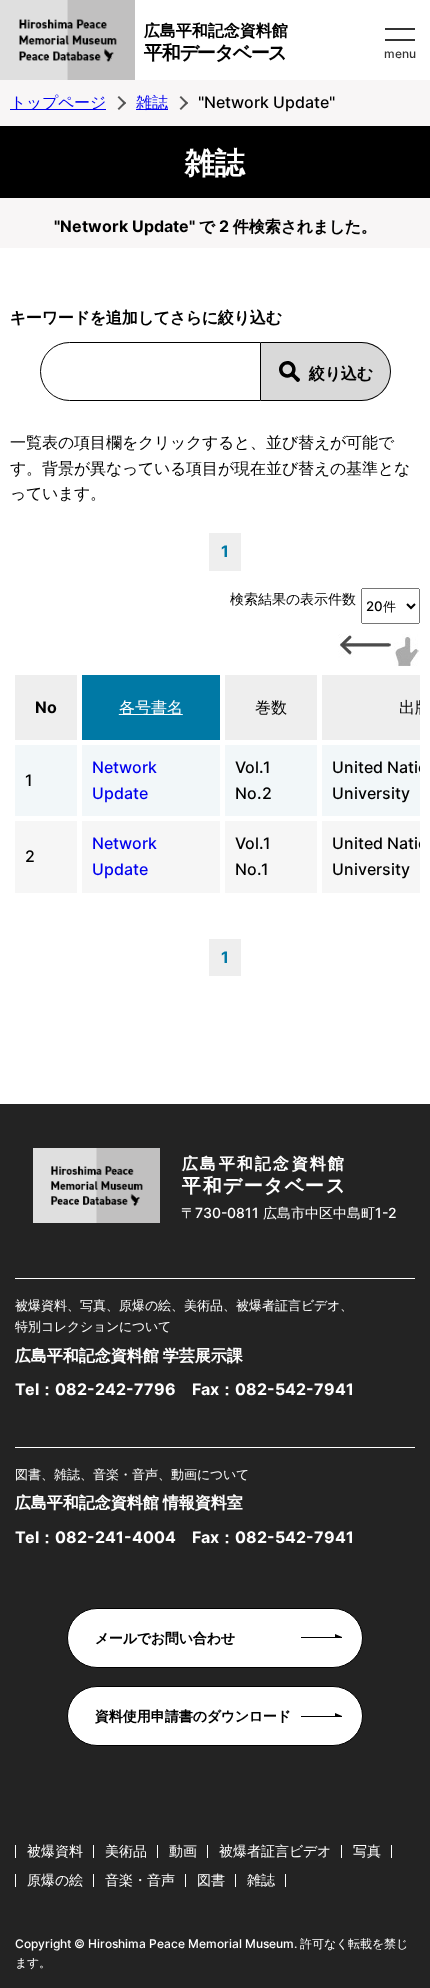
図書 (211, 1879)
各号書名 (151, 707)
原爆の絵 (55, 1879)
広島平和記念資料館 (216, 42)
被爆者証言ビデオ (275, 1850)
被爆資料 (55, 1850)
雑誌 (152, 102)
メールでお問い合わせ (165, 1637)
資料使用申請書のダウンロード (193, 1715)
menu (400, 53)
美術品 (126, 1850)
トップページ (58, 102)
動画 (183, 1850)
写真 (367, 1850)
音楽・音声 (140, 1879)
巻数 (271, 707)
